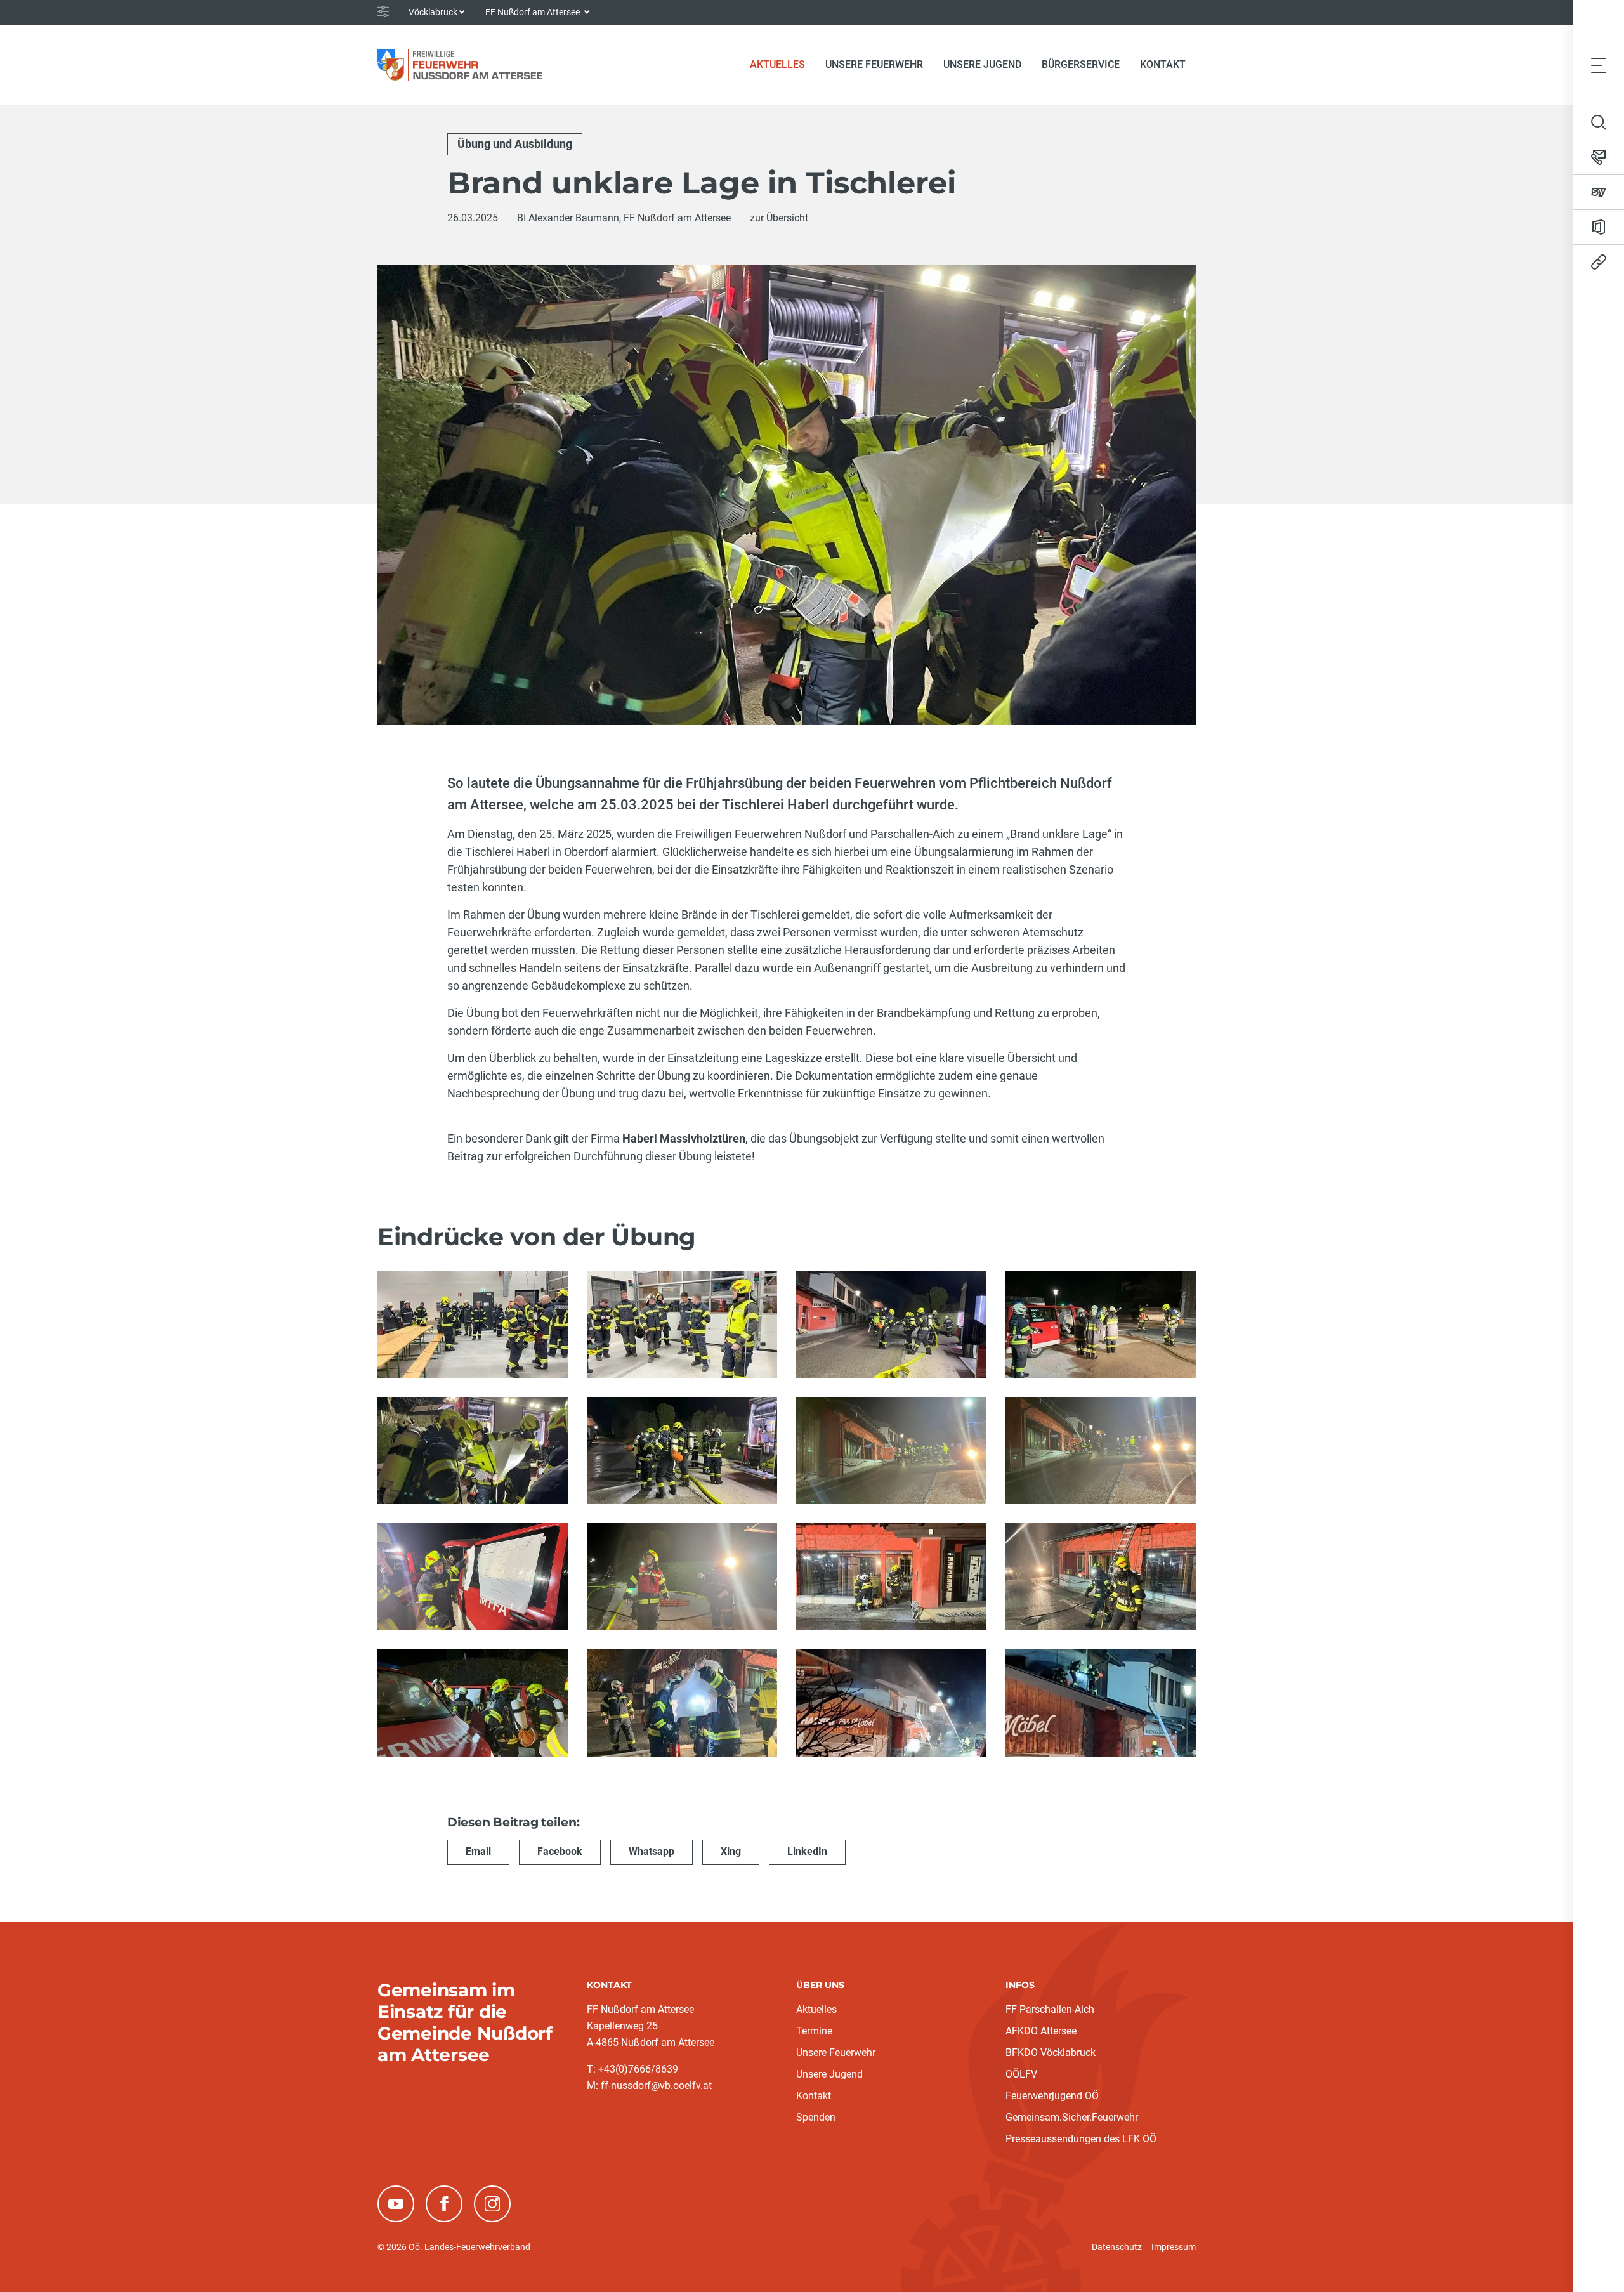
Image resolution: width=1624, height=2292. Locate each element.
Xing (731, 1851)
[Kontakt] (1599, 157)
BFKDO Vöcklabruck (1051, 2053)
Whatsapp (652, 1851)
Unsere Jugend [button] (982, 64)
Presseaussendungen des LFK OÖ (1081, 2139)
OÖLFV (1021, 2074)
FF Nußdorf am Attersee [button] (534, 12)
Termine (814, 2031)
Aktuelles (816, 2009)
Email (478, 1851)
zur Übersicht (779, 218)
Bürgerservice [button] (1081, 64)
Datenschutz (1117, 2247)
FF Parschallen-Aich (1050, 2009)
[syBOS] (1599, 192)
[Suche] (1599, 122)
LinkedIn (807, 1851)
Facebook (560, 1851)
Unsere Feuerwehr (836, 2053)
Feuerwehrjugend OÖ (1052, 2096)
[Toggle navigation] (1599, 65)
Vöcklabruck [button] (433, 12)
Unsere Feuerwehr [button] (874, 64)
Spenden (816, 2117)
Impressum (1174, 2247)
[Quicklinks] (1599, 262)
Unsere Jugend (829, 2074)
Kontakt (1163, 64)
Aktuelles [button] (777, 64)
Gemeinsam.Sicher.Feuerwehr (1072, 2117)
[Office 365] (1599, 227)
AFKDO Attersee (1041, 2031)
